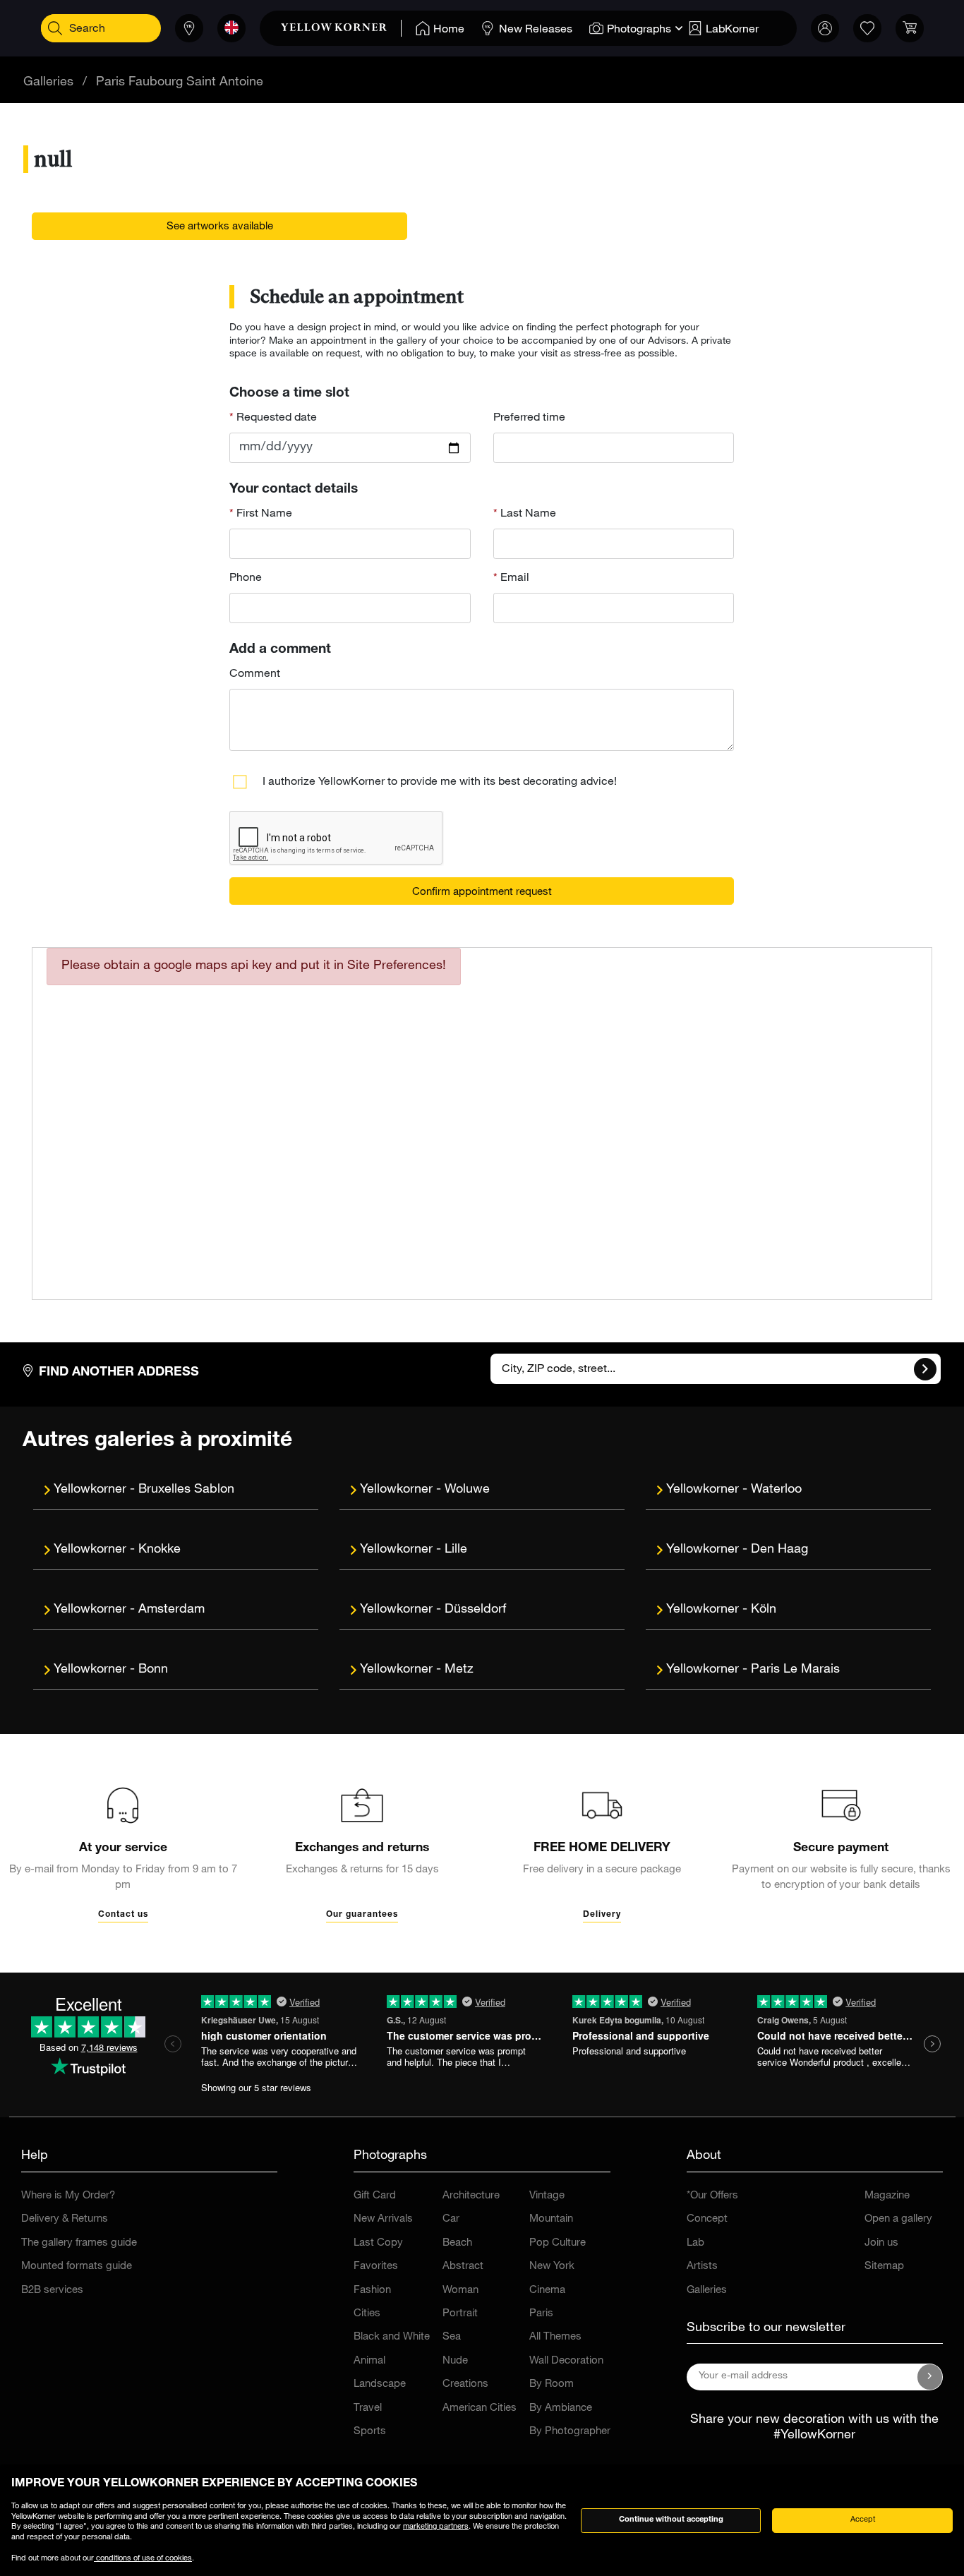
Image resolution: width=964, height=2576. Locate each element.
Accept (863, 2520)
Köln (764, 1610)
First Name (263, 514)
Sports (370, 2432)
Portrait (460, 2314)
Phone (246, 579)
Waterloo (776, 1490)
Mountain (551, 2219)
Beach (457, 2243)
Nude (455, 2361)
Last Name (527, 514)
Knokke (159, 1550)
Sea (452, 2337)
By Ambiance (561, 2408)
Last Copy (378, 2243)
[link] (341, 28)
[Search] (55, 28)
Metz (459, 1670)
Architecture (471, 2196)
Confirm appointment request (482, 892)
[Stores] (189, 28)
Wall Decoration (566, 2361)
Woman (460, 2291)
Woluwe (467, 1490)
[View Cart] (910, 28)
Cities (367, 2314)
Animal (369, 2361)
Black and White (392, 2337)
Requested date (275, 419)
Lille (456, 1550)
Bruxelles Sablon (186, 1490)
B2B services (52, 2291)
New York (552, 2267)
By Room (552, 2384)
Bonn (153, 1670)
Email (513, 579)
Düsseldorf (475, 1610)
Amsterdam (171, 1610)
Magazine (887, 2196)
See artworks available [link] (220, 227)
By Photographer (570, 2432)
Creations (465, 2384)
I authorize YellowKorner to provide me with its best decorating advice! (440, 783)
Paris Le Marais (795, 1670)
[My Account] (825, 28)
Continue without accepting (671, 2520)
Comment (255, 675)
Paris (541, 2314)
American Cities (480, 2408)
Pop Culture (558, 2243)
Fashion (372, 2291)
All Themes (555, 2337)
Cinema (547, 2291)
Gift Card (375, 2196)
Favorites (376, 2267)
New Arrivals (383, 2219)
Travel (368, 2408)
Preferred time (529, 419)
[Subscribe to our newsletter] (930, 2377)
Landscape (380, 2384)
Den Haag (779, 1550)
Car (451, 2219)
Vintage (547, 2196)
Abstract (463, 2267)
